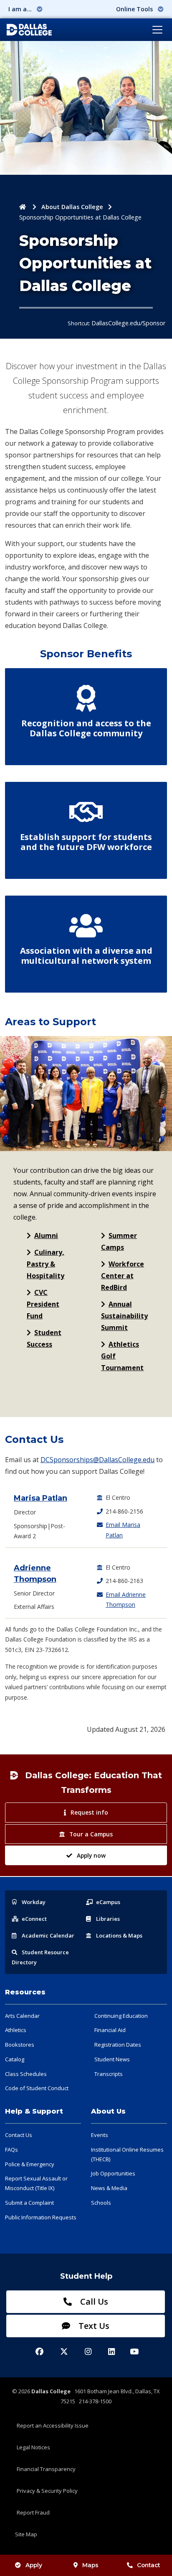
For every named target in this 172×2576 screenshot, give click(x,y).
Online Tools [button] (135, 9)
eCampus (108, 1902)
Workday (34, 1902)
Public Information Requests (41, 2217)
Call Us (93, 2302)
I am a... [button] (21, 9)
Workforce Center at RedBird (123, 1276)
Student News (112, 2059)
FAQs (11, 2150)
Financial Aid (110, 2030)
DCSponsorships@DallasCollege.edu (97, 1460)
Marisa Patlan (40, 1498)
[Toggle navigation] (157, 30)
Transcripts (109, 2074)
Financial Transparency (46, 2469)
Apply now (91, 1855)
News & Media (109, 2188)
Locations (119, 1935)
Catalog (15, 2059)
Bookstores (20, 2045)
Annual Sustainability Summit (124, 1316)
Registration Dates (118, 2045)
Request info (89, 1812)
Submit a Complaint (29, 2203)
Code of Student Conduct (37, 2088)
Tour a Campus (91, 1834)
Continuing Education (121, 2016)
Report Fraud (33, 2512)
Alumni (46, 1236)
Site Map (26, 2534)
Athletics (16, 2030)
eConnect (34, 1919)
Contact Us (19, 2135)
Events (100, 2135)
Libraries (108, 1919)
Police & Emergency (30, 2164)
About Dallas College (72, 207)
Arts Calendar (22, 2016)
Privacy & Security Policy (47, 2491)
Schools (101, 2203)
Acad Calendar (48, 1935)
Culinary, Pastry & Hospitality (46, 1264)
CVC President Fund (43, 1304)
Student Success (44, 1338)
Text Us (93, 2326)
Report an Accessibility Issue (53, 2425)
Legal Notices (33, 2447)
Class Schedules (26, 2074)
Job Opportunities (113, 2173)
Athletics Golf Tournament (122, 1356)
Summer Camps (119, 1241)
